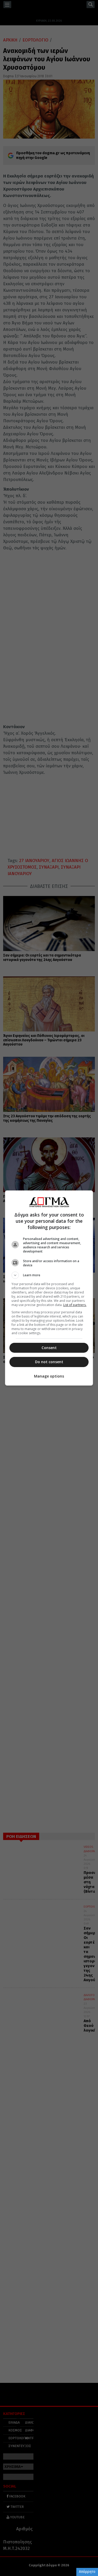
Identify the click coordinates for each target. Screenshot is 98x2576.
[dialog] (49, 1288)
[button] (49, 1275)
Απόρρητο (87, 2572)
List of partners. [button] (75, 1305)
